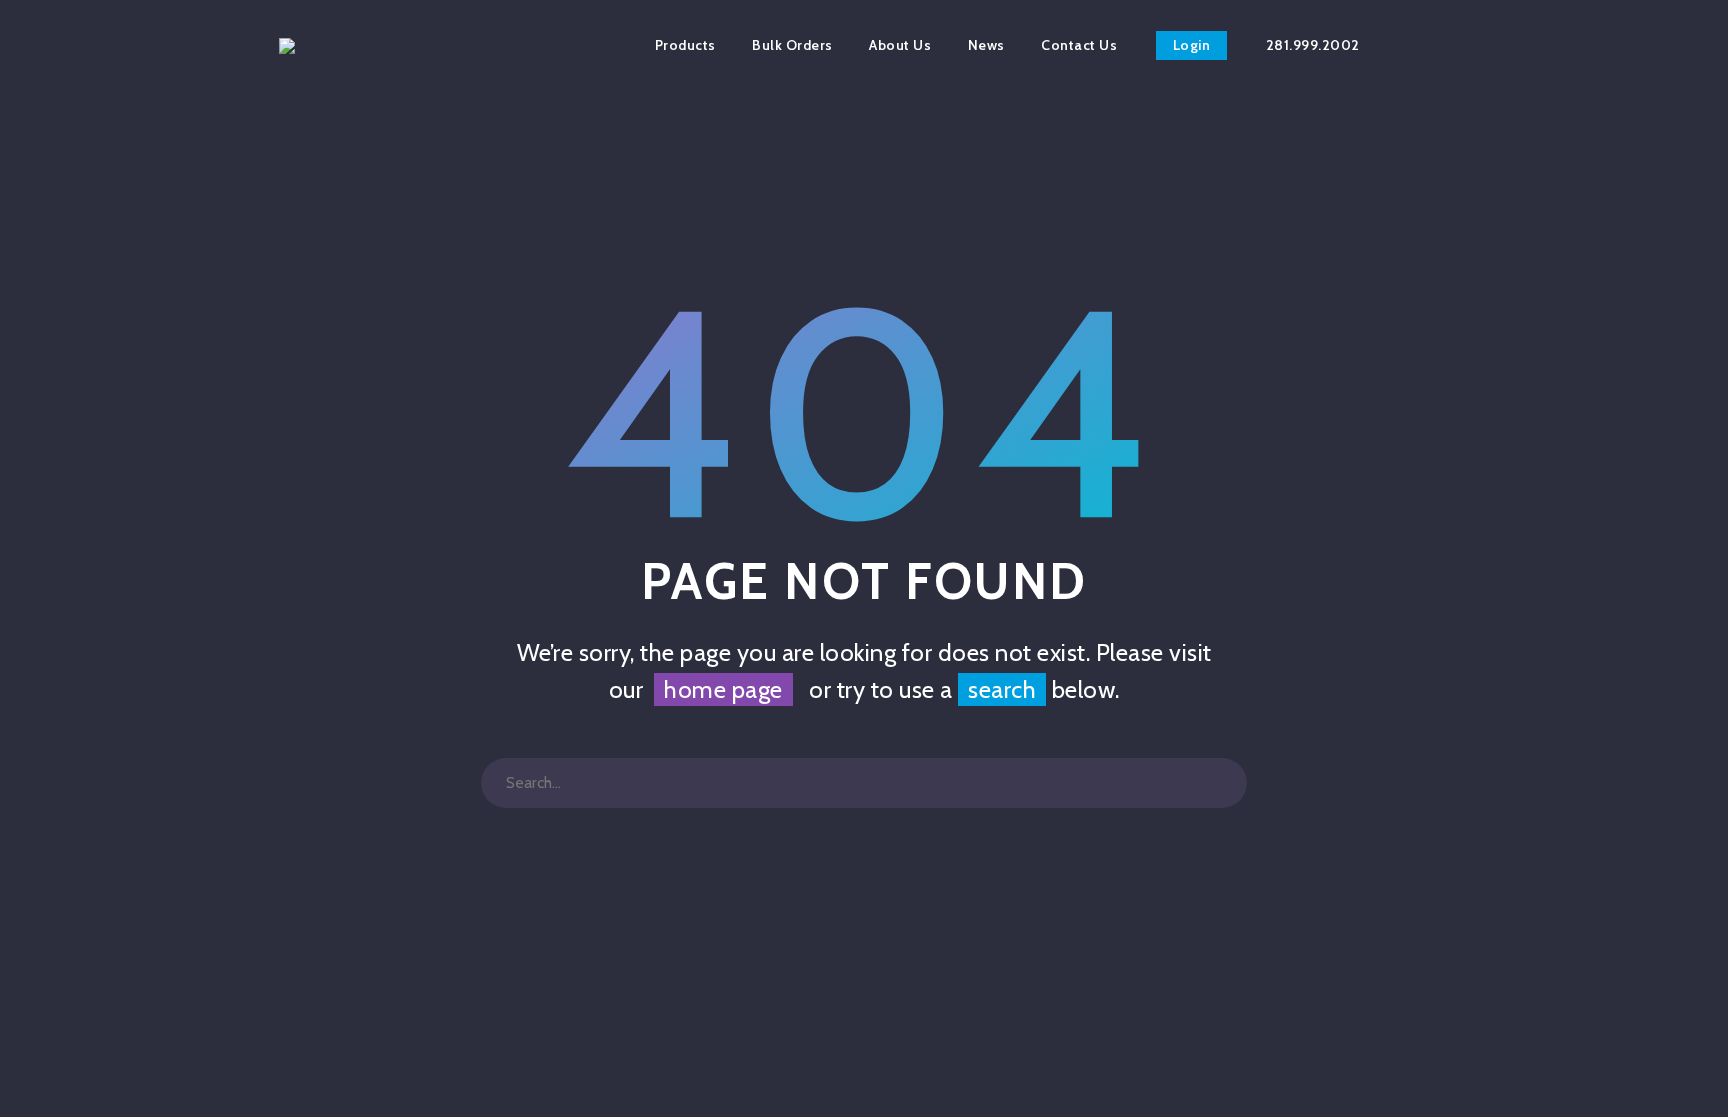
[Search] (1222, 783)
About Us (900, 45)
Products (685, 45)
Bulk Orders (792, 45)
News (986, 45)
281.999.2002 (1313, 45)
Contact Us (1079, 45)
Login (1192, 45)
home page (723, 689)
